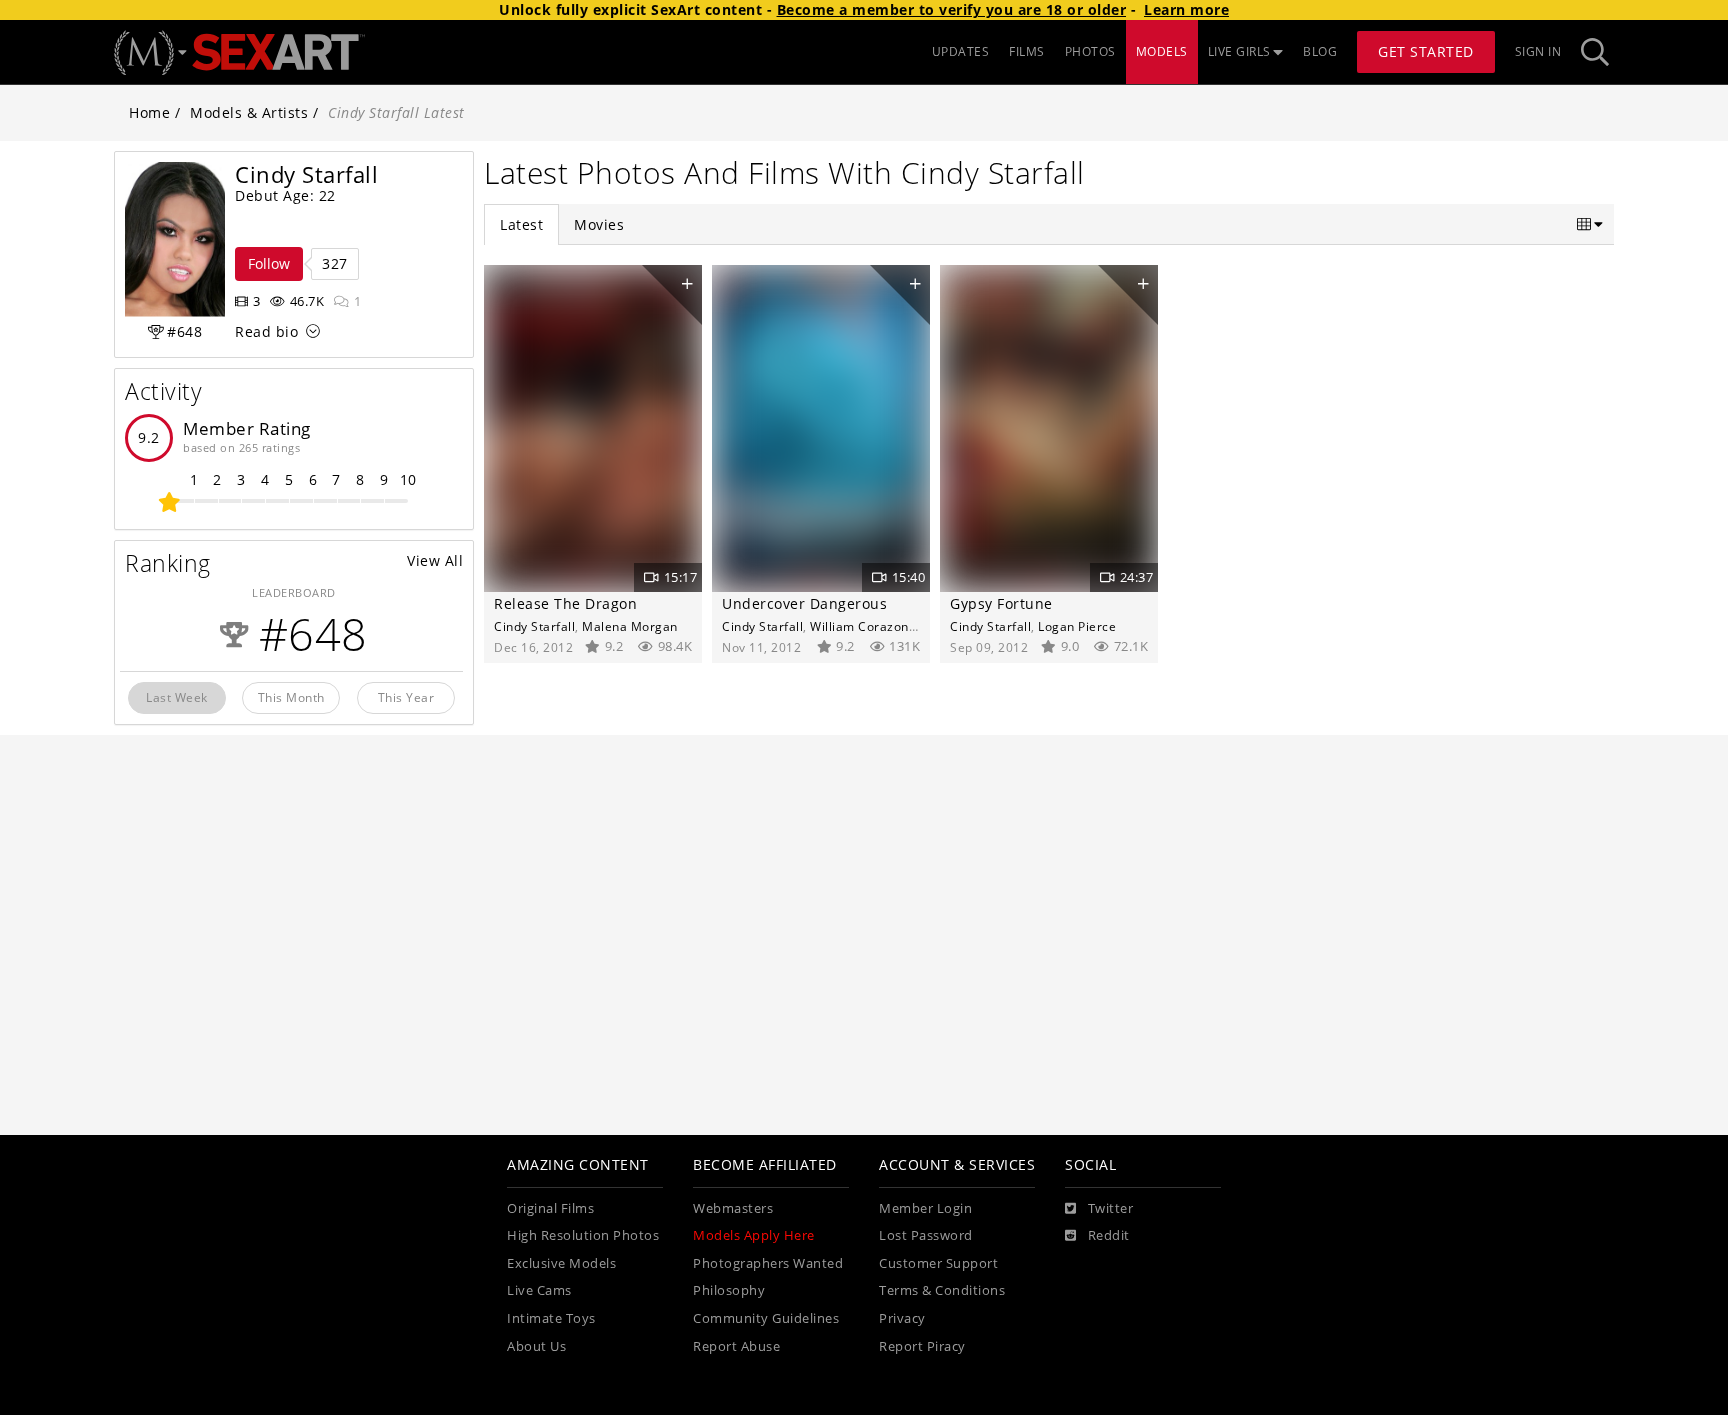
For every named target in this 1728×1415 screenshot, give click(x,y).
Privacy (902, 1318)
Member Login (925, 1208)
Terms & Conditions (942, 1290)
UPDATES (961, 51)
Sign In (1538, 51)
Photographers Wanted (768, 1263)
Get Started (1426, 51)
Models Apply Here (754, 1235)
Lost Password (926, 1235)
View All (435, 560)
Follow (269, 263)
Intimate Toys (551, 1318)
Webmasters (733, 1208)
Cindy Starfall (534, 626)
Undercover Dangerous (804, 603)
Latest (521, 224)
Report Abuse (736, 1346)
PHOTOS (1090, 51)
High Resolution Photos (583, 1235)
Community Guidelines (766, 1318)
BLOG (1320, 51)
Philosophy (729, 1290)
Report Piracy (922, 1346)
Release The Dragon (565, 603)
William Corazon (859, 626)
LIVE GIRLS (1239, 51)
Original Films (550, 1208)
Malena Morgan (630, 626)
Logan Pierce (1077, 626)
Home (149, 112)
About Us (536, 1346)
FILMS (1027, 51)
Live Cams (539, 1290)
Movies (599, 224)
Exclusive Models (561, 1263)
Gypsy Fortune (1001, 603)
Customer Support (938, 1263)
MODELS (1162, 51)
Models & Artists (249, 112)
